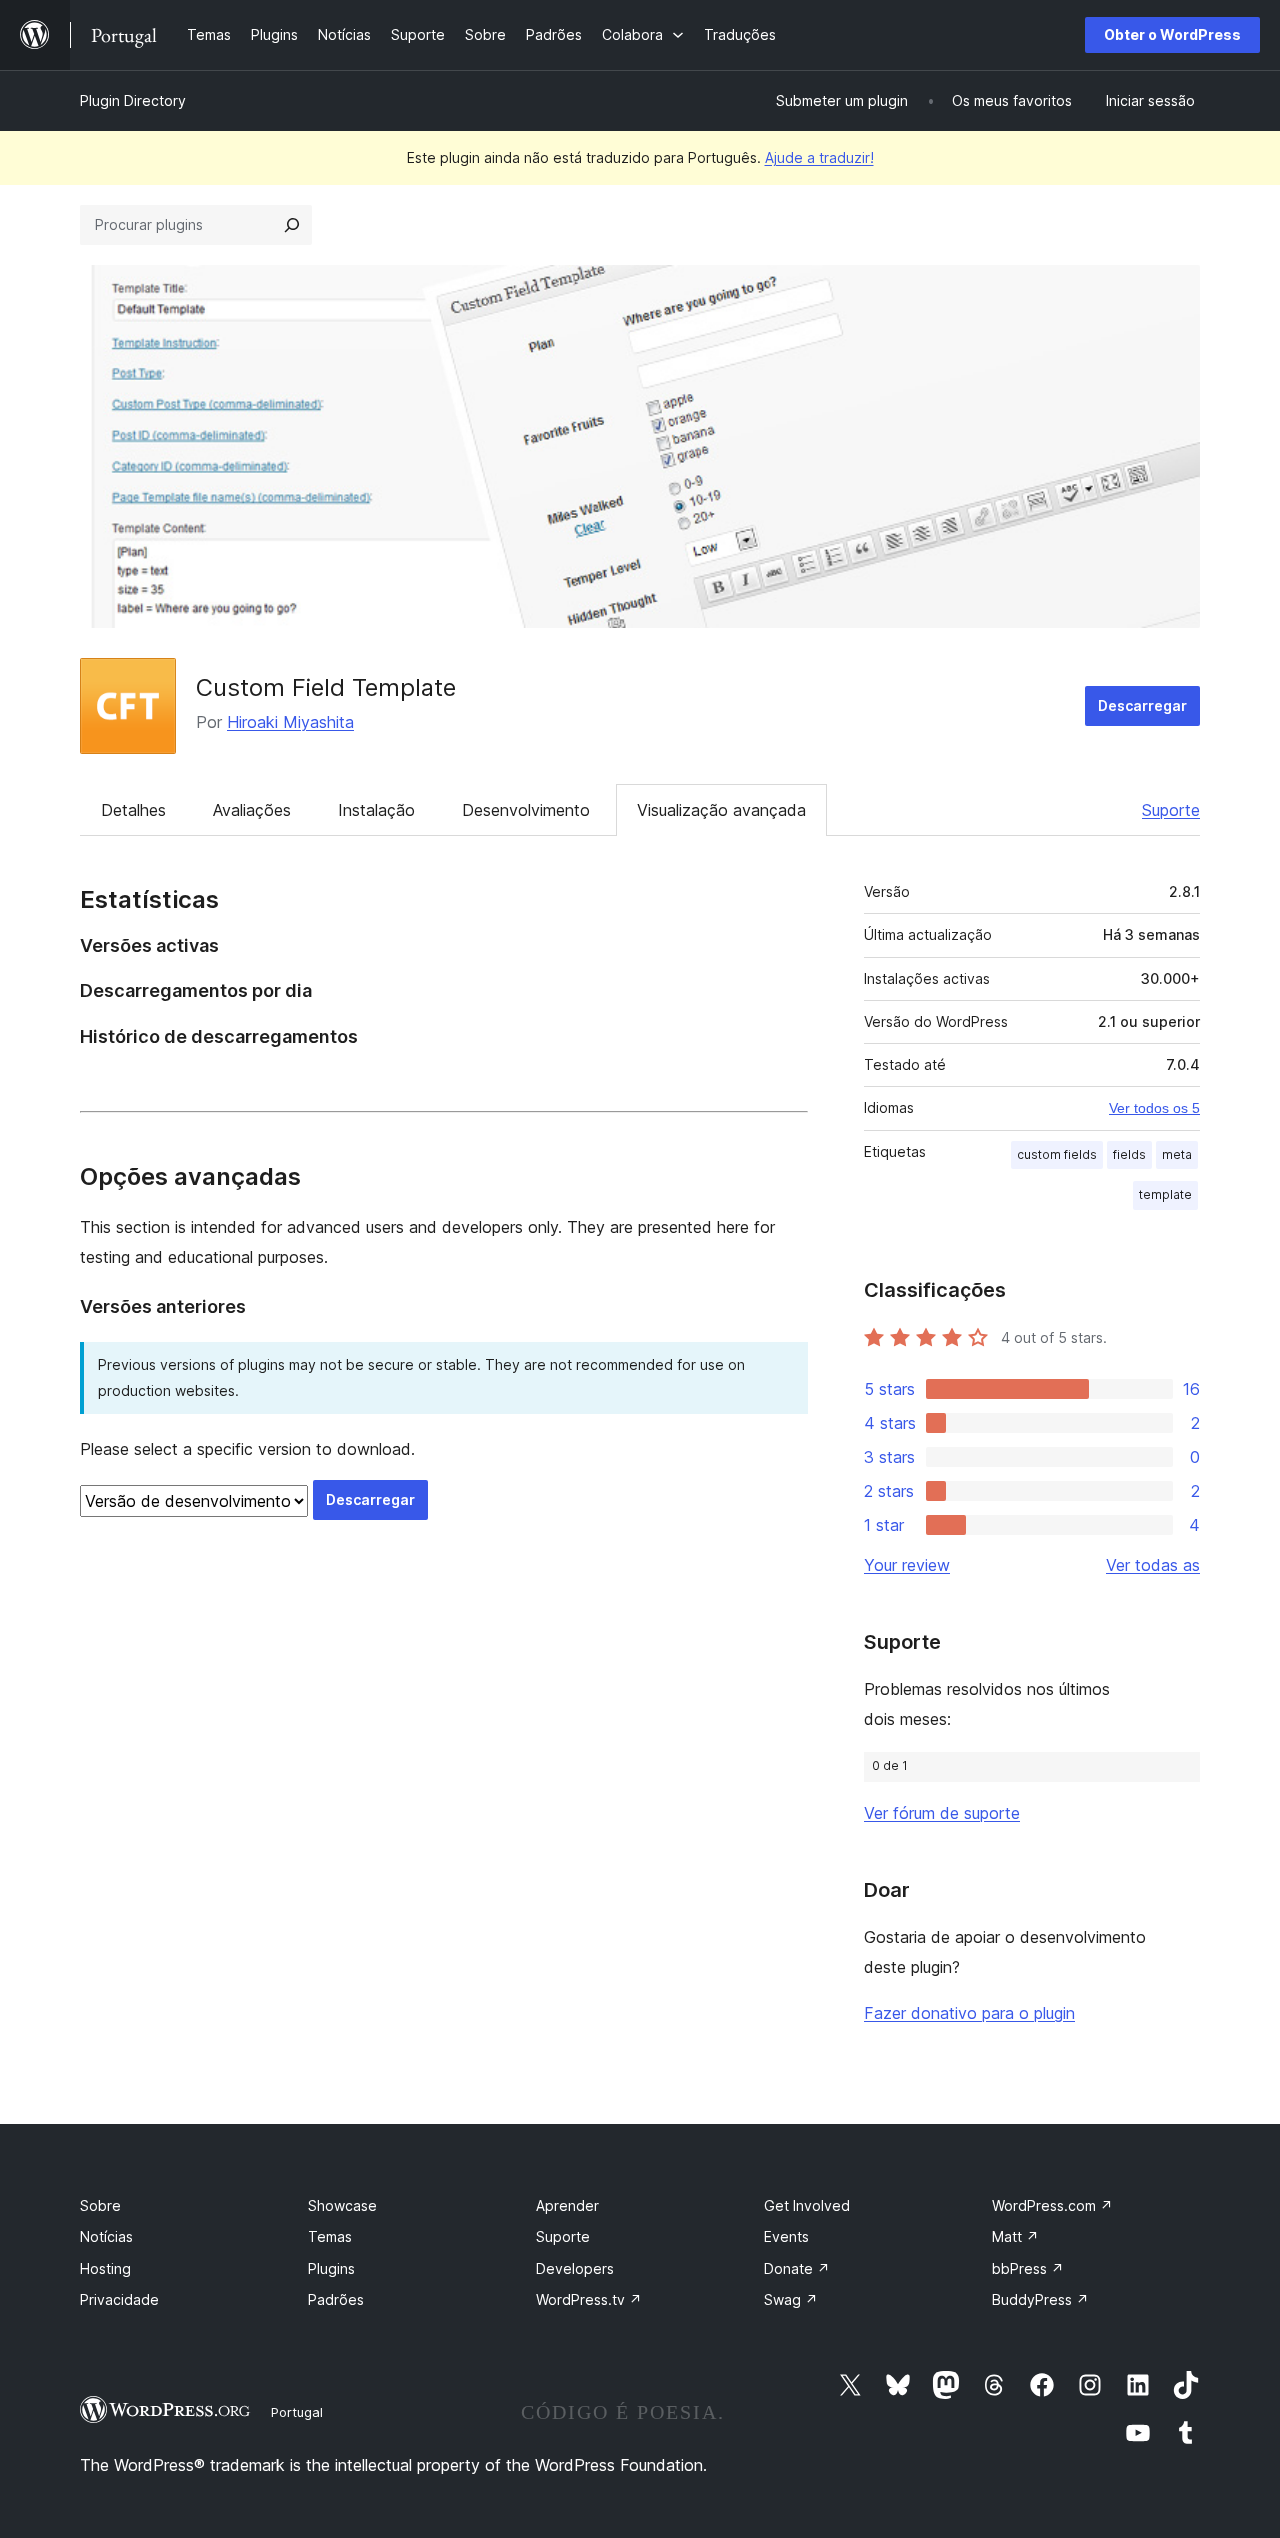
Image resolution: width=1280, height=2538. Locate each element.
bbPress (1028, 2268)
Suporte (1171, 810)
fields (1129, 1154)
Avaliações (252, 810)
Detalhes (133, 810)
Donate (797, 2268)
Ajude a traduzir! (819, 157)
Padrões (336, 2299)
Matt (1015, 2236)
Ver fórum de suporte (942, 1813)
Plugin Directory (133, 100)
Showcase (342, 2205)
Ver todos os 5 (1154, 1108)
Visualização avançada (721, 810)
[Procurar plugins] (292, 225)
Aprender (567, 2205)
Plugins (331, 2268)
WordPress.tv (589, 2299)
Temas (330, 2236)
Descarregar (1142, 705)
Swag (791, 2299)
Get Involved (807, 2205)
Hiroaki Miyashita (290, 722)
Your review (907, 1565)
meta (1177, 1154)
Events (786, 2236)
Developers (575, 2268)
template (1165, 1194)
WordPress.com (1052, 2205)
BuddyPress (1040, 2299)
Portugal (297, 2412)
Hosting (105, 2268)
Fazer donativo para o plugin (969, 2013)
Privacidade (119, 2299)
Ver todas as (1153, 1565)
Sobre (100, 2205)
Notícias (106, 2236)
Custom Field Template (326, 687)
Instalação (376, 810)
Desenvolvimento (526, 810)
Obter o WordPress (1172, 34)
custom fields (1057, 1154)
